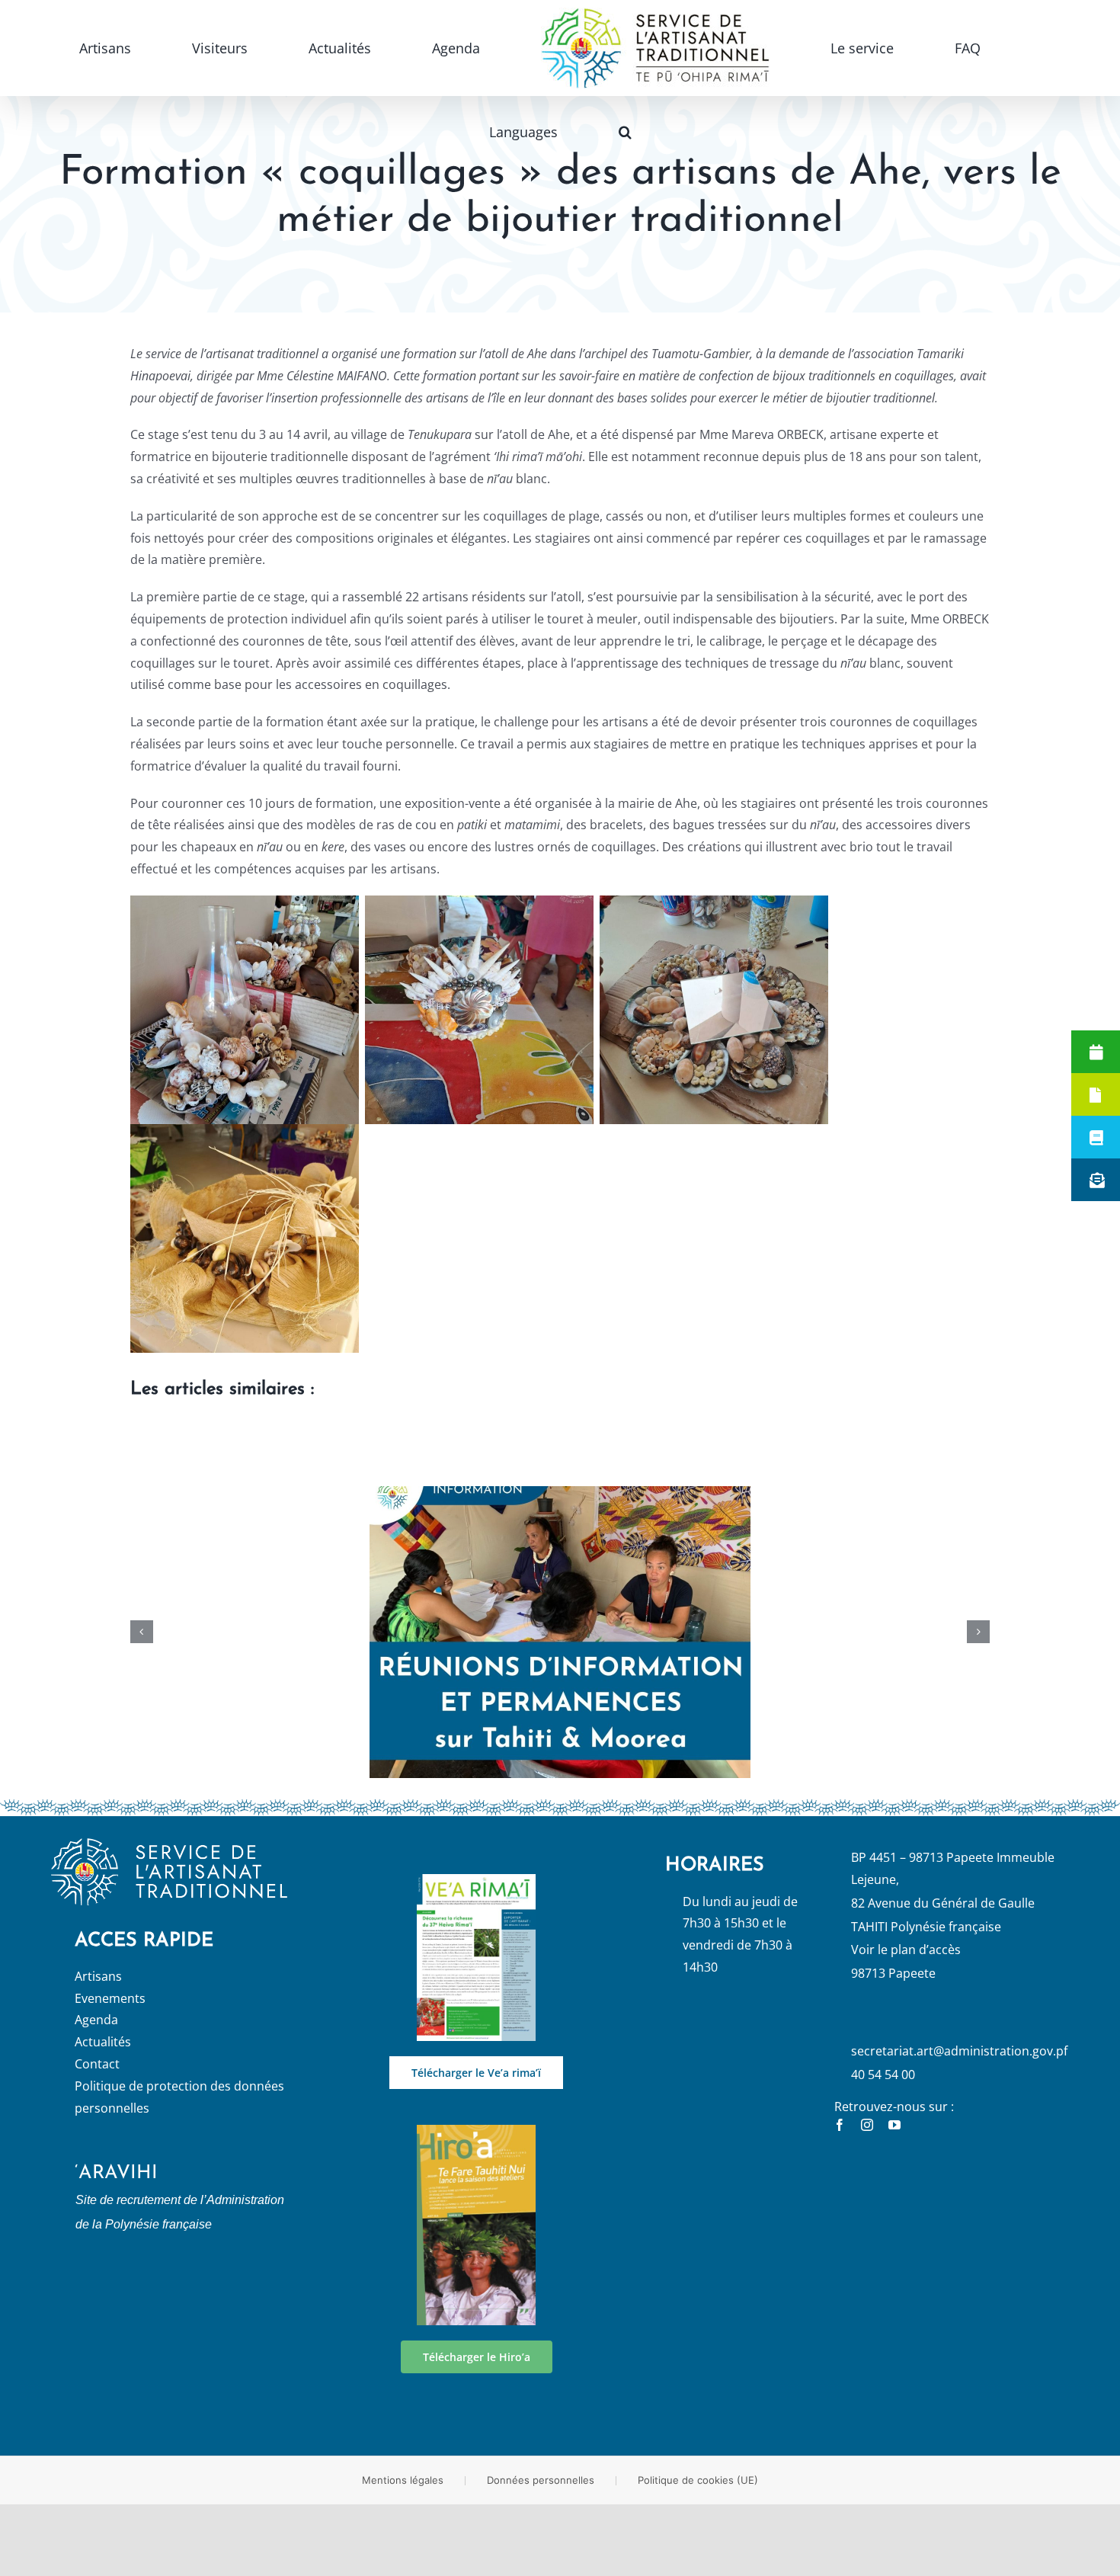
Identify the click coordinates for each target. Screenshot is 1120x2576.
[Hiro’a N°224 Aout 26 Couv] (476, 2131)
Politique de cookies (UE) (698, 2480)
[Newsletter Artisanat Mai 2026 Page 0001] (476, 1880)
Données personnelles (541, 2480)
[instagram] (867, 2125)
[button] (929, 48)
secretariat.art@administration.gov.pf (959, 2051)
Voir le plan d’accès (906, 1950)
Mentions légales (403, 2480)
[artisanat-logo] (169, 1844)
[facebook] (840, 2125)
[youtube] (894, 2125)
